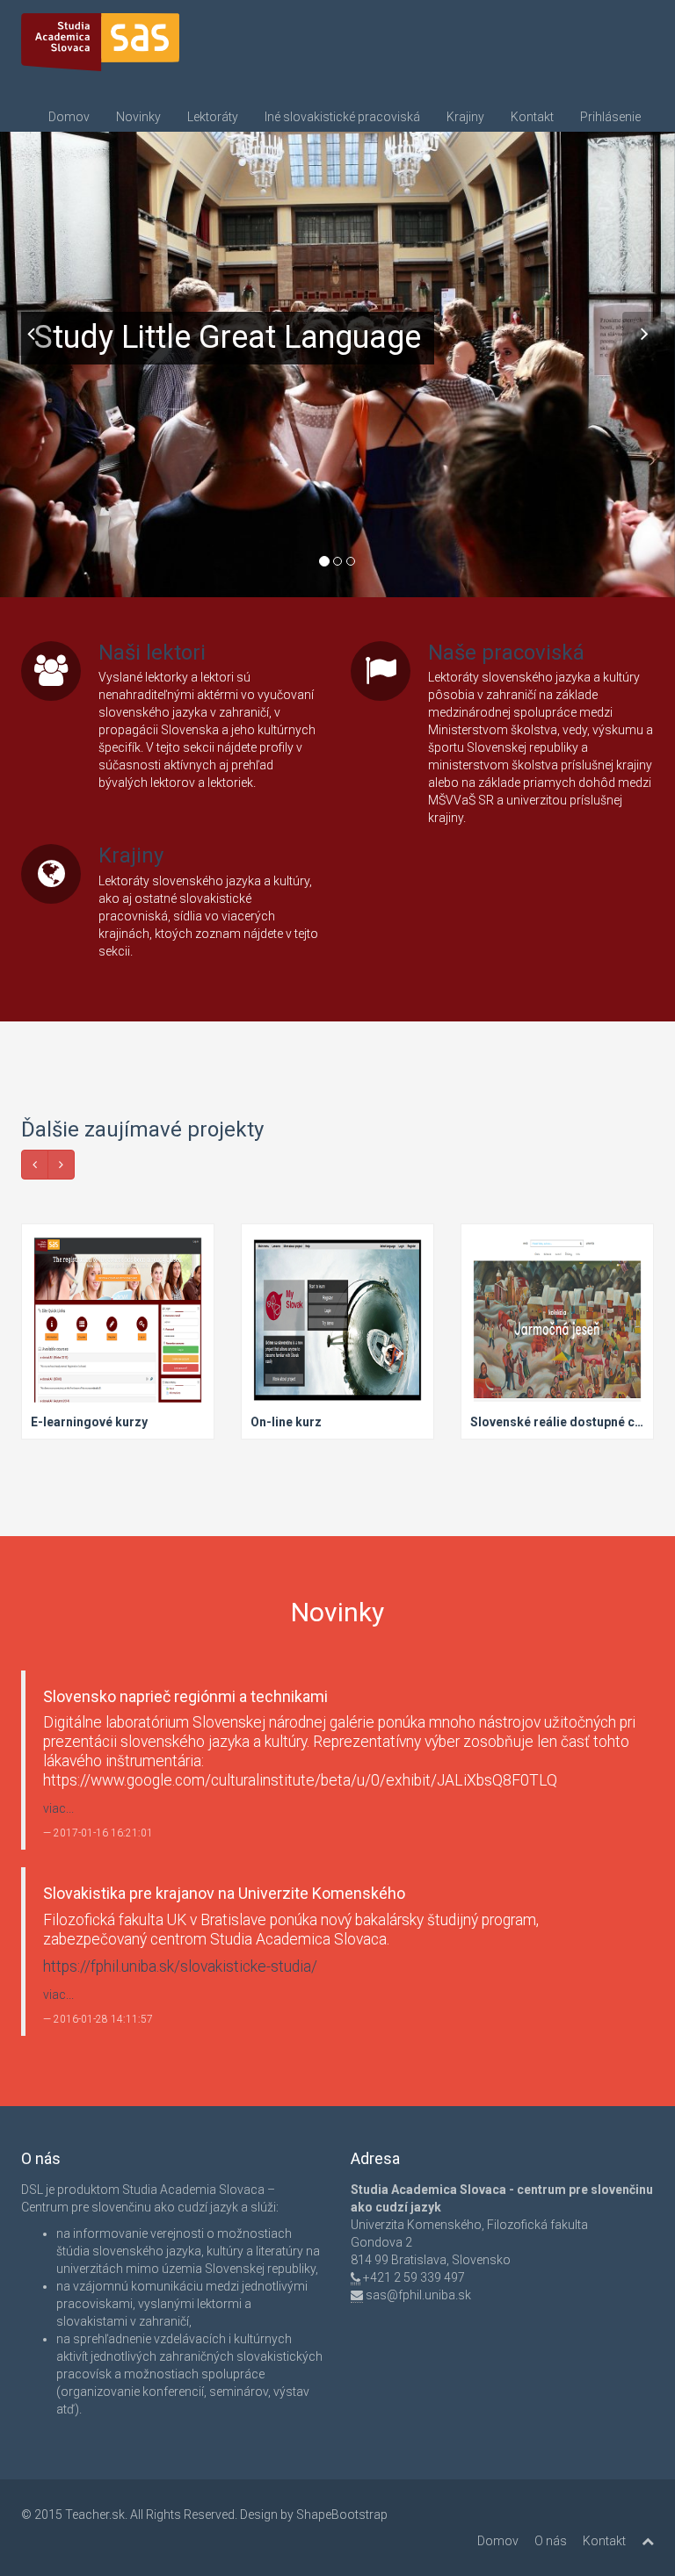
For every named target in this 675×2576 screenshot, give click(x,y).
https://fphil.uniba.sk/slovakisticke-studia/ (180, 1966)
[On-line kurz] (337, 1332)
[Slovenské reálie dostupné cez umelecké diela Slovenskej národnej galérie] (557, 1332)
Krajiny (465, 117)
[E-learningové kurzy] (118, 1332)
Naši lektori (152, 653)
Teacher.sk (95, 2515)
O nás (551, 2541)
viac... (58, 1808)
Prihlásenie (610, 117)
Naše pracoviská (506, 653)
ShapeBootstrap (342, 2515)
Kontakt (532, 117)
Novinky (138, 117)
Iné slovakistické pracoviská (342, 117)
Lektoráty (213, 117)
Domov (69, 117)
